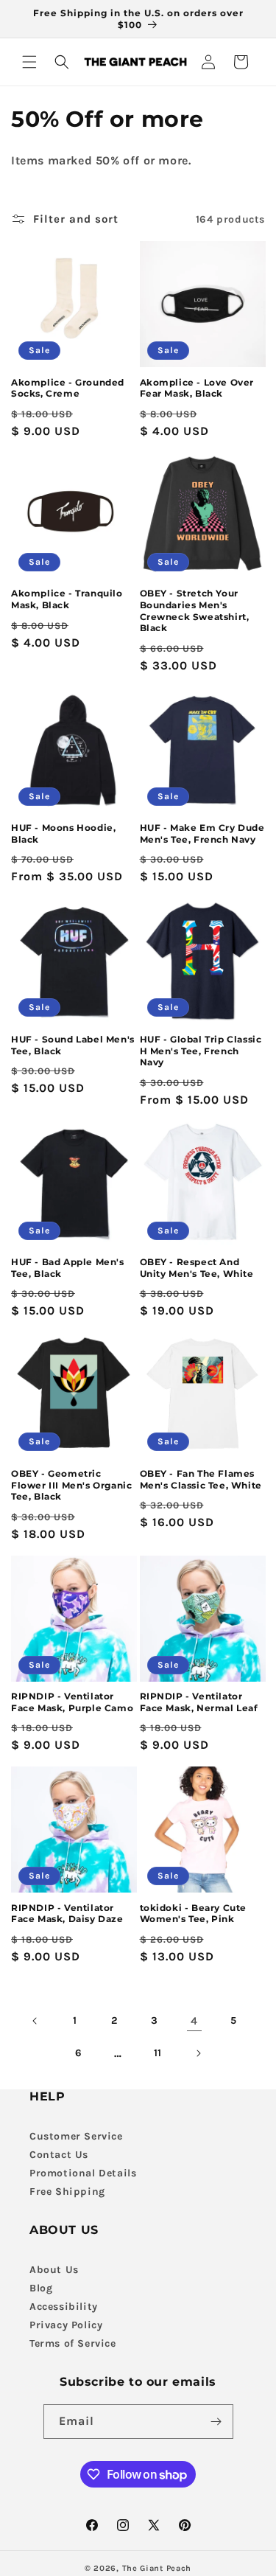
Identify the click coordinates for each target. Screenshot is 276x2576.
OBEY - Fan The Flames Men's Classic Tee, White (201, 1479)
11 (158, 2053)
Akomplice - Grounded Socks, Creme (68, 388)
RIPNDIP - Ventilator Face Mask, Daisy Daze (67, 1914)
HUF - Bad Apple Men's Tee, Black (68, 1268)
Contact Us (59, 2155)
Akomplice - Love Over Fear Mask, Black (197, 388)
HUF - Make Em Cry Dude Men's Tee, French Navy (202, 833)
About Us (54, 2270)
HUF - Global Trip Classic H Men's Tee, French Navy (201, 1051)
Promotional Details (83, 2173)
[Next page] (198, 2053)
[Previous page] (35, 2021)
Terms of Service (73, 2343)
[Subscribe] (216, 2422)
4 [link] (194, 2021)
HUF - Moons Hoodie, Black (63, 833)
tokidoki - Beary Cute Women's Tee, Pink (194, 1914)
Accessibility (64, 2307)
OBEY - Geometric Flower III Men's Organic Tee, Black (71, 1485)
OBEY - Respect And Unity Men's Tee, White (197, 1268)
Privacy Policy (66, 2325)
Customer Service (76, 2136)
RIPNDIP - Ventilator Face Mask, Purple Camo (72, 1702)
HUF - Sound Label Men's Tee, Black (73, 1045)
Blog (41, 2288)
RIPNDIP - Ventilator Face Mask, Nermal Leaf (199, 1702)
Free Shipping (67, 2192)
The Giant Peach (157, 2568)
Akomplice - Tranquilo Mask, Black (67, 599)
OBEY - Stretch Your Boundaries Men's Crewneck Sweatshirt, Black (195, 610)
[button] (29, 62)
